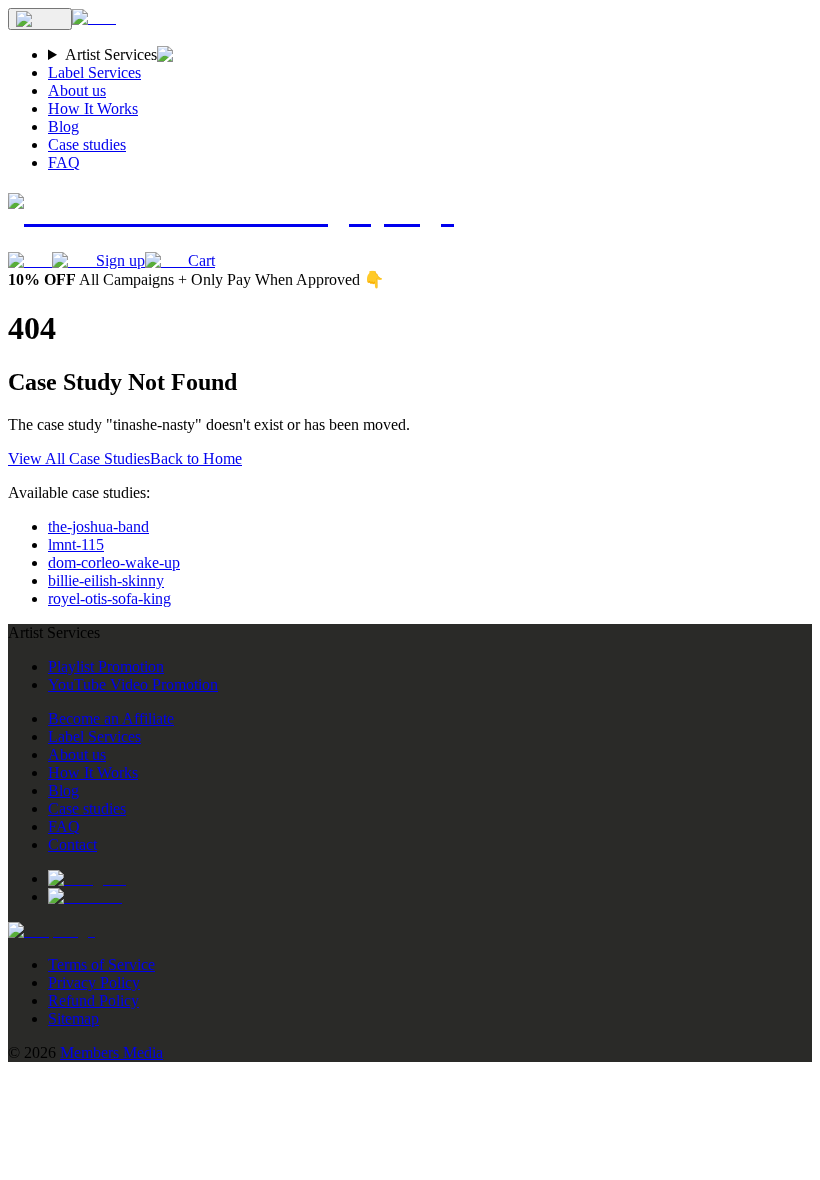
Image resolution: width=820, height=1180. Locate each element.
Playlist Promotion (106, 666)
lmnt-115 (76, 544)
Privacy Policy (94, 982)
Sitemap (73, 1018)
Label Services (94, 72)
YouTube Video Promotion (133, 684)
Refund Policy (93, 1000)
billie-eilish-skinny (106, 580)
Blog (63, 126)
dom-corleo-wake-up (114, 562)
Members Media (111, 1052)
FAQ (64, 162)
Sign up (120, 260)
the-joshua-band (98, 526)
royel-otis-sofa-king (109, 598)
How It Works (93, 108)
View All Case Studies (79, 458)
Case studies (87, 144)
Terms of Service (101, 964)
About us (77, 90)
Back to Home (196, 458)
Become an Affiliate (111, 718)
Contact (72, 844)
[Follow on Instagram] (87, 878)
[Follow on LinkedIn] (85, 896)
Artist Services (111, 54)
